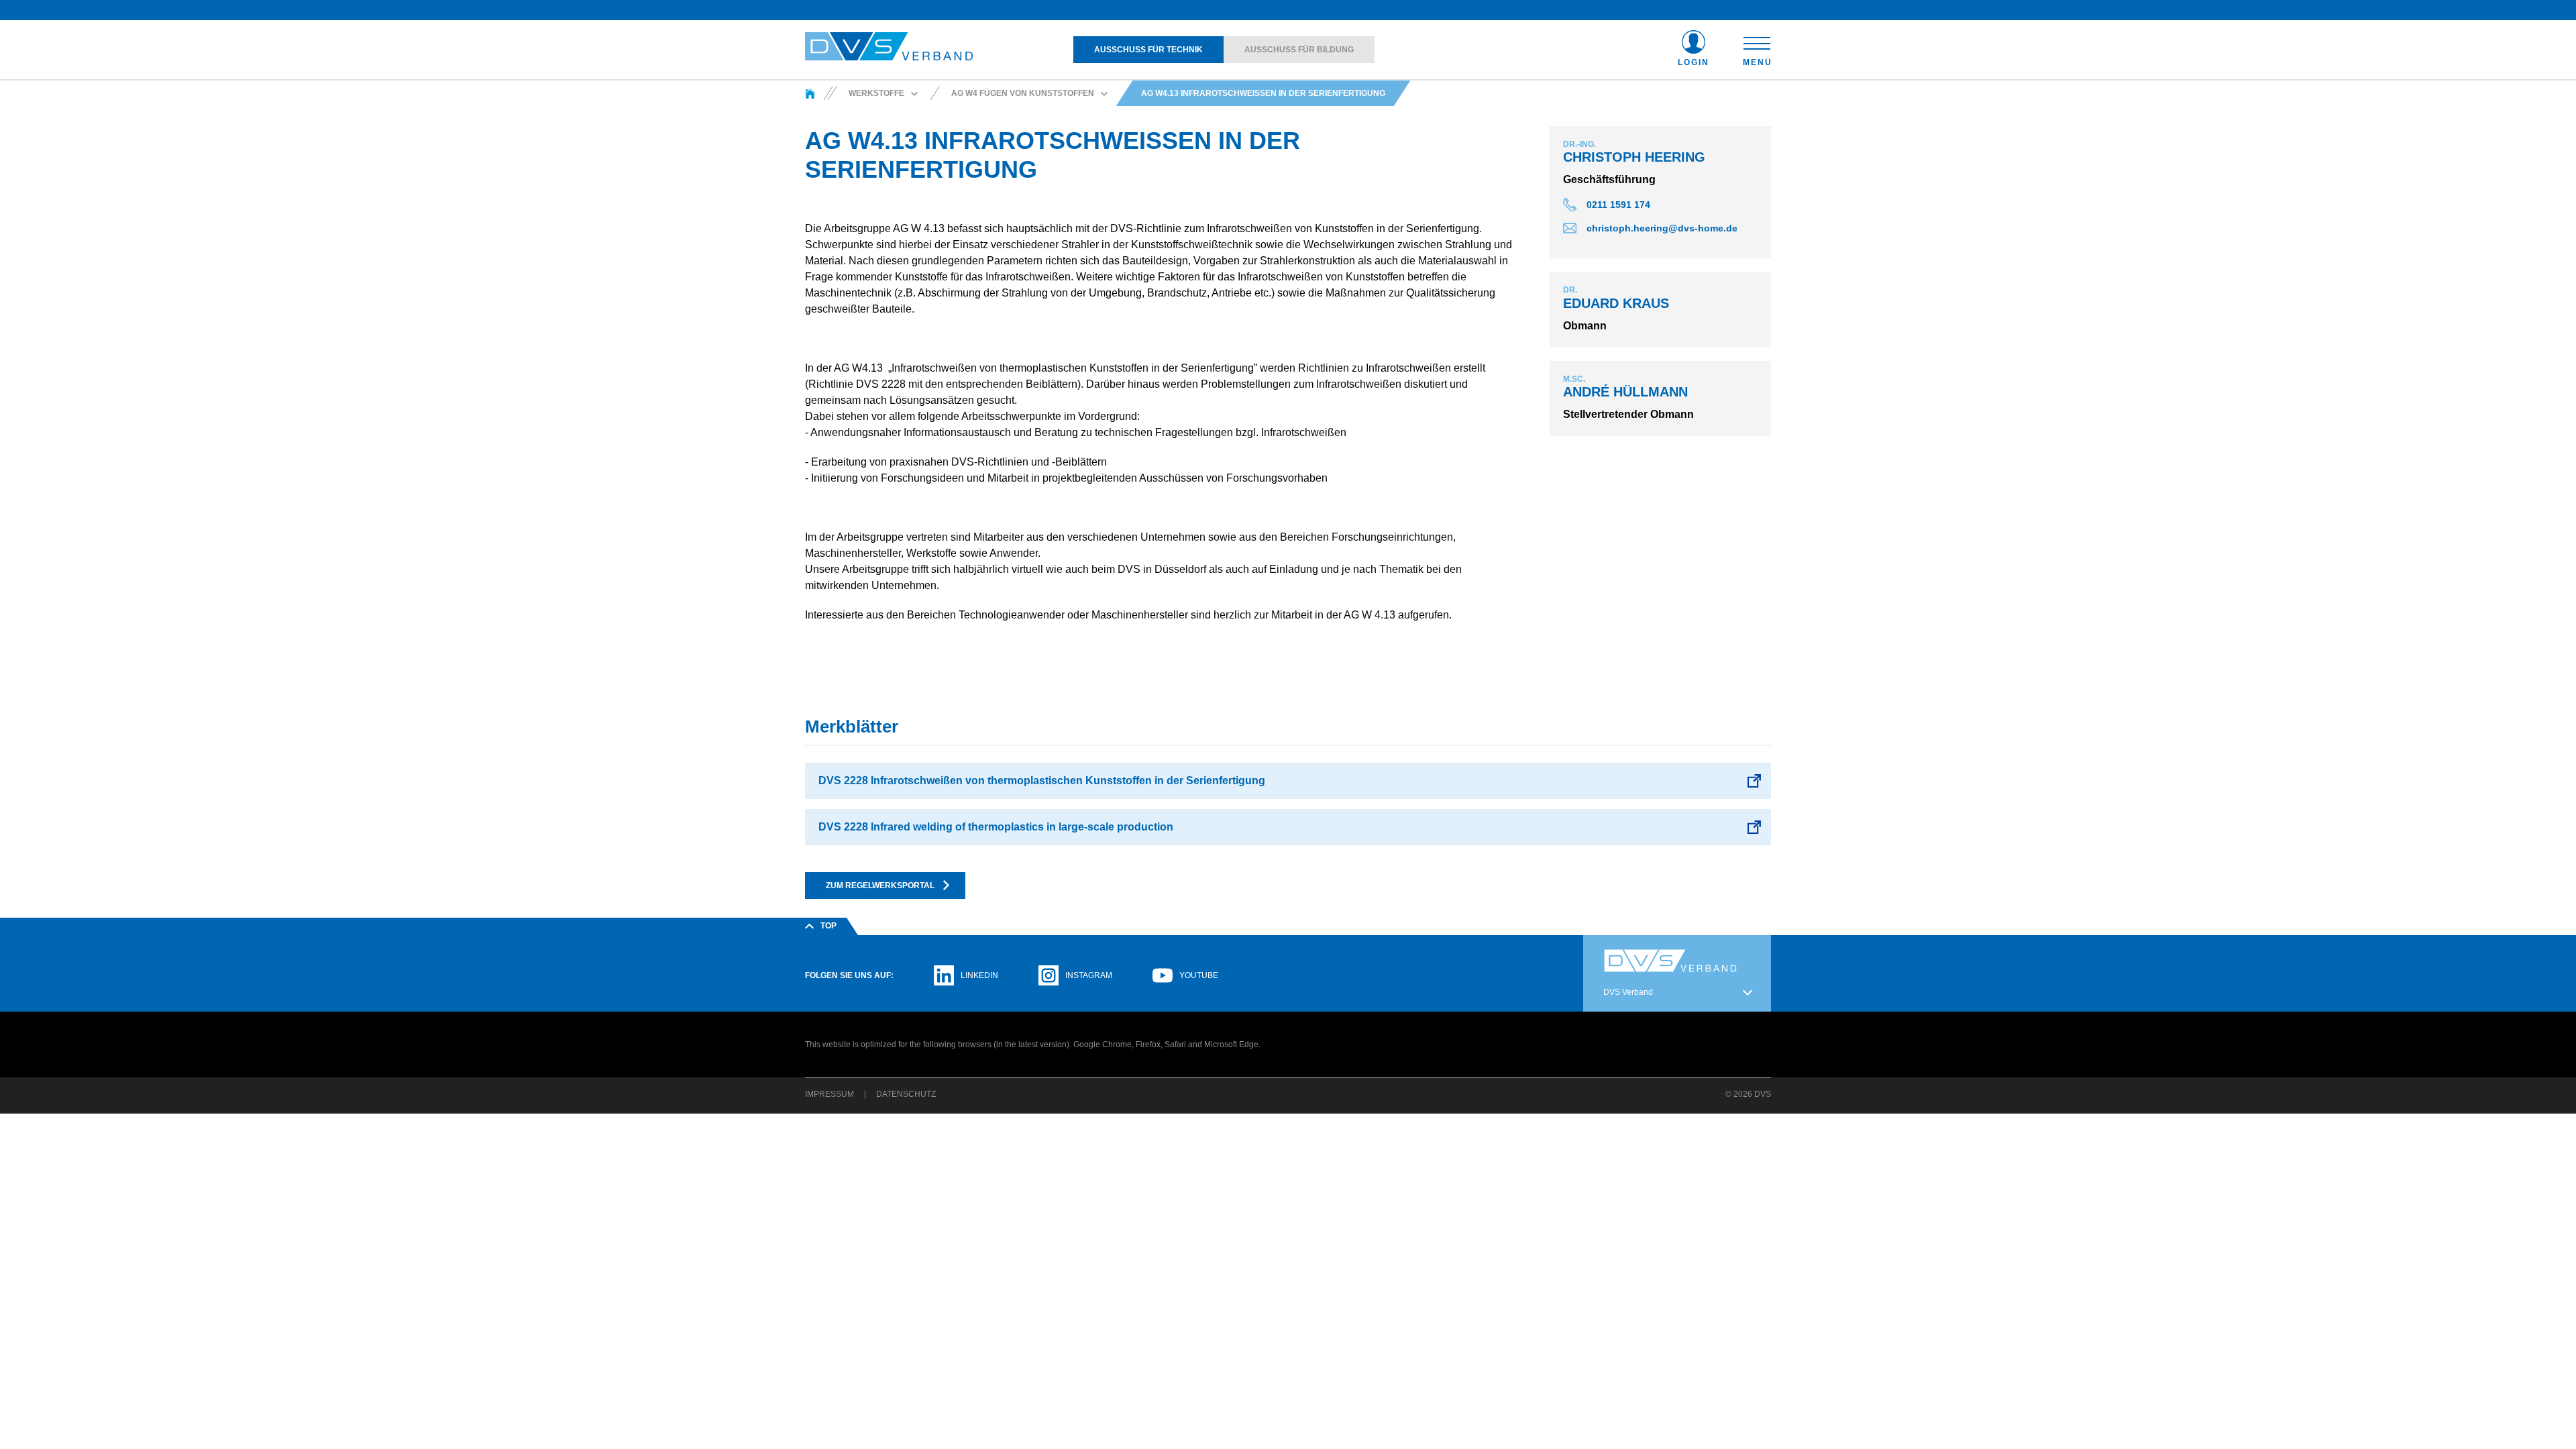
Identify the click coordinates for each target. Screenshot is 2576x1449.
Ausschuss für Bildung (1299, 50)
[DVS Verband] (889, 47)
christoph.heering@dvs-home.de (1662, 228)
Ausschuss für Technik (1148, 50)
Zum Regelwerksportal (880, 885)
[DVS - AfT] (810, 93)
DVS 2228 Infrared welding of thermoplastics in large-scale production (996, 827)
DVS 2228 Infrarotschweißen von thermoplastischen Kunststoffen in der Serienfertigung (1042, 781)
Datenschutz (906, 1094)
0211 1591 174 (1618, 205)
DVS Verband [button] (1628, 992)
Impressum (829, 1094)
